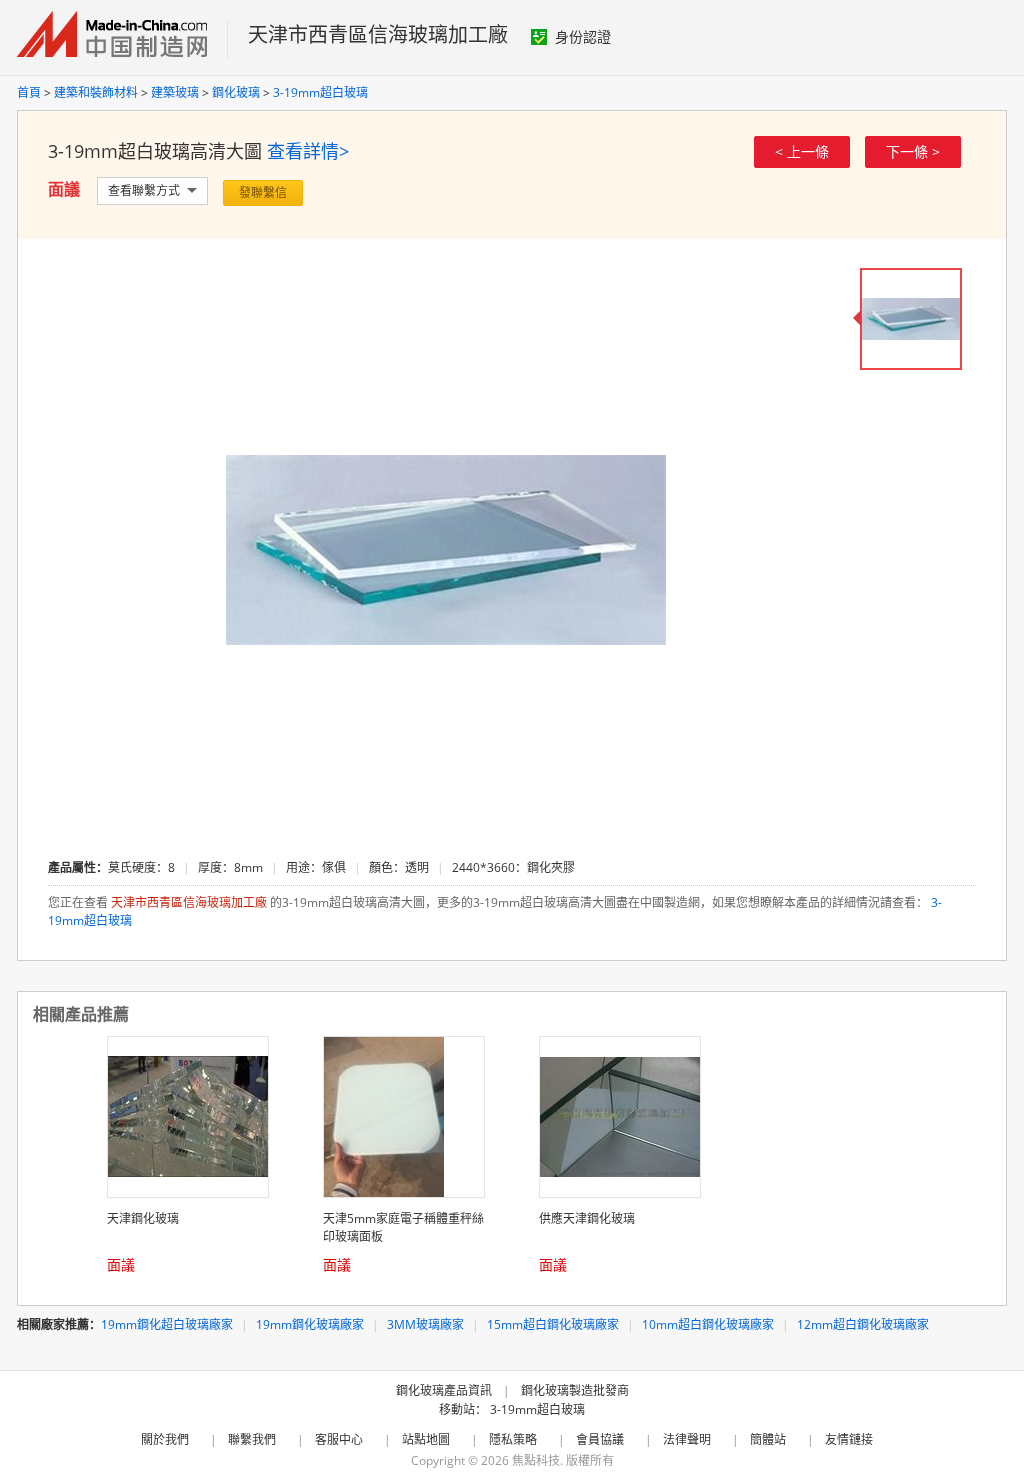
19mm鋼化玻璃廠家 (310, 1324)
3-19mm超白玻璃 (320, 92)
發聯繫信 (263, 192)
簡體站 (768, 1439)
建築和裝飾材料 (96, 92)
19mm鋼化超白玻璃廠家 (167, 1324)
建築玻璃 (175, 92)
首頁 (29, 92)
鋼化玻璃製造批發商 (575, 1390)
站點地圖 (426, 1439)
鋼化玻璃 (236, 92)
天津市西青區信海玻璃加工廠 (378, 34)
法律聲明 (687, 1439)
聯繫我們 (252, 1439)
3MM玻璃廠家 (425, 1324)
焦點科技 (536, 1460)
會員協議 (600, 1439)
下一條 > (913, 151)
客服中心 (339, 1439)
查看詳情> (308, 151)
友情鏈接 (849, 1439)
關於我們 (165, 1439)
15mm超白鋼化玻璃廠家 (553, 1324)
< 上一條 (802, 151)
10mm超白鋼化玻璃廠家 (708, 1324)
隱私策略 (513, 1439)
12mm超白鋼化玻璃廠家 (863, 1324)
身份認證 (583, 36)
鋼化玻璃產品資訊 (444, 1390)
